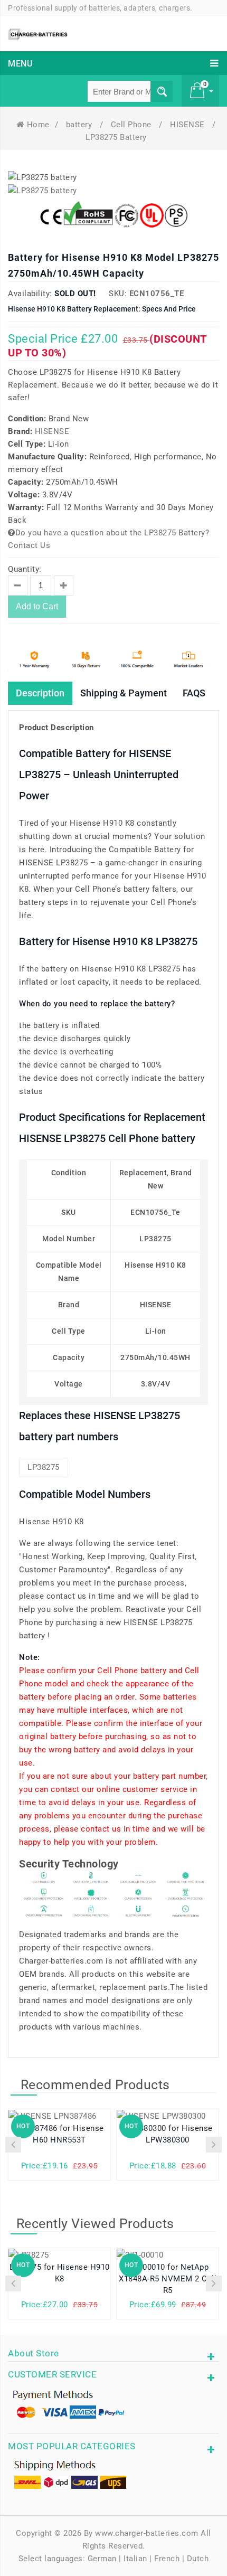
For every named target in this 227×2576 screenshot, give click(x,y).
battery (80, 125)
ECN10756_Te (157, 294)
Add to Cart (37, 606)
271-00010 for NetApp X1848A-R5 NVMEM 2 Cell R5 (168, 2279)
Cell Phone (133, 125)
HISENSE (188, 125)
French (167, 2559)
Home (38, 125)
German (102, 2559)
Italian (135, 2559)
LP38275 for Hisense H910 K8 (60, 2273)
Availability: (30, 294)
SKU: (118, 294)
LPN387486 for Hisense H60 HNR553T (59, 2134)
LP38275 (44, 1467)
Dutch (198, 2559)
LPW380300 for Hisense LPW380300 (168, 2134)
